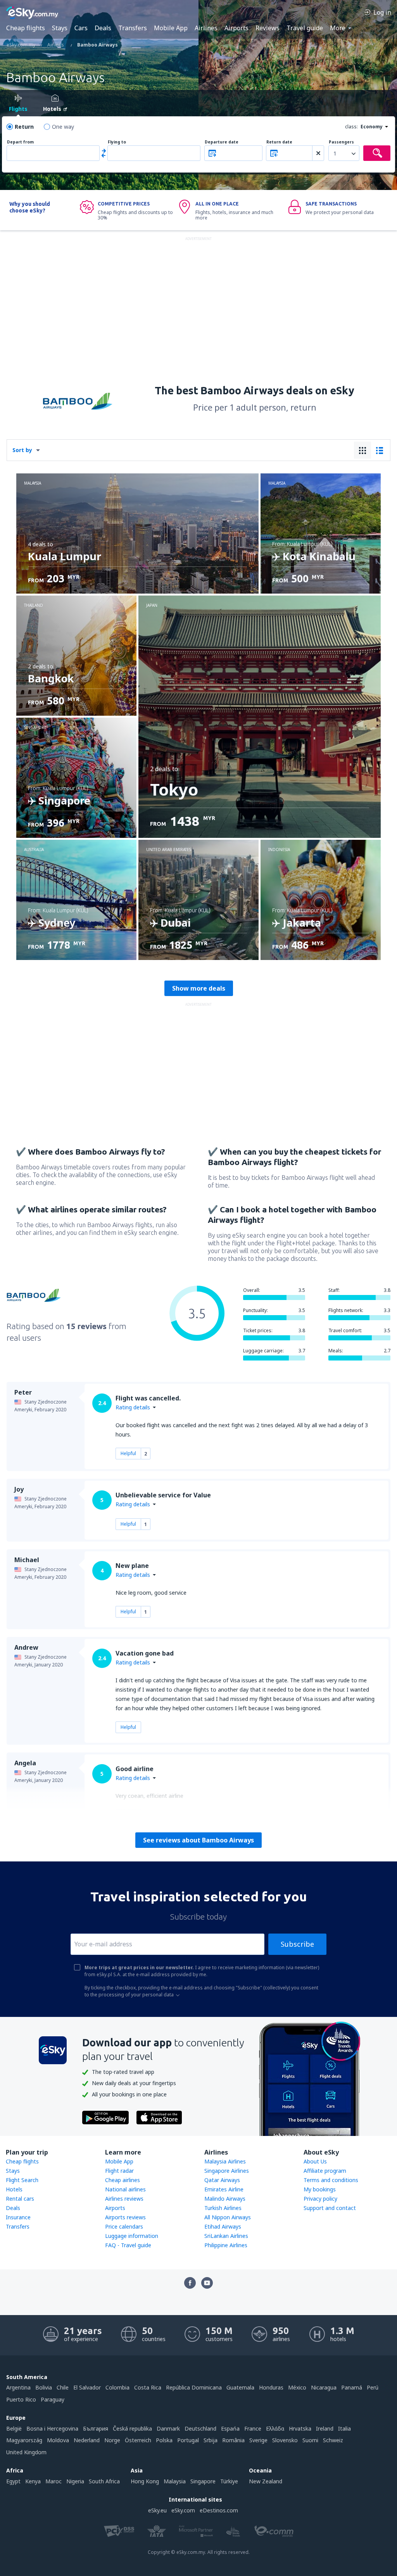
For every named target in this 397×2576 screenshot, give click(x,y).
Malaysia (175, 2481)
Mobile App (171, 28)
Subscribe (297, 1944)
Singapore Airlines (227, 2171)
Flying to (117, 142)
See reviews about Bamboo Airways (198, 1840)
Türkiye (229, 2481)
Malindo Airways (225, 2199)
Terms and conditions (331, 2180)
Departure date (222, 142)
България (96, 2428)
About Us (315, 2161)
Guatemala (240, 2387)
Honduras (271, 2387)
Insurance (18, 2217)
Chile (63, 2387)
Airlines (206, 28)
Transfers (133, 28)
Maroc (54, 2481)
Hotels (14, 2189)
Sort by (22, 450)
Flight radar (119, 2171)
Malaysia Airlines (225, 2161)
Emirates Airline (224, 2189)
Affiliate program (325, 2171)
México (297, 2387)
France (253, 2428)
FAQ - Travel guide (128, 2245)
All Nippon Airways (228, 2217)
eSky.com (183, 2510)
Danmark (168, 2428)
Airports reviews (125, 2217)
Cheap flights (26, 28)
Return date (279, 142)
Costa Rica (148, 2387)
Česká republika (132, 2428)
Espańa (230, 2428)
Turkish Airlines (223, 2208)
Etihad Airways (223, 2226)
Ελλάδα (275, 2428)
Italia (344, 2428)
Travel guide (305, 28)
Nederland (87, 2440)
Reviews (268, 28)
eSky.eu (157, 2510)
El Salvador (87, 2387)
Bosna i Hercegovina (52, 2428)
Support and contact (330, 2208)
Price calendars (124, 2226)
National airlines (125, 2189)
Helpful (128, 1453)
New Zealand (266, 2481)
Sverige (258, 2440)
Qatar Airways (222, 2180)
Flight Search (22, 2180)
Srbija (211, 2440)
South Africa (104, 2481)
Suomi (310, 2440)
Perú (373, 2387)
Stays (60, 28)
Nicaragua (324, 2387)
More (338, 28)
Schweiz (333, 2440)
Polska (164, 2440)
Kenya (33, 2481)
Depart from (20, 142)
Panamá (352, 2387)
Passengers (341, 142)
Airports (236, 28)
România (233, 2440)
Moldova (58, 2440)
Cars (81, 28)
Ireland (325, 2428)
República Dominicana (194, 2387)
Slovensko (285, 2440)
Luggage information (132, 2236)
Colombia (117, 2387)
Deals (103, 28)
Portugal (188, 2440)
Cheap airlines (123, 2180)
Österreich (138, 2440)
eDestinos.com (219, 2510)
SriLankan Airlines (226, 2236)
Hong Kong (145, 2481)
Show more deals (199, 988)
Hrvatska (300, 2428)
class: (351, 127)
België (14, 2428)
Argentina (18, 2387)
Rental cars (20, 2199)
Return (24, 127)
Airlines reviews (124, 2199)
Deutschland (200, 2428)
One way (63, 127)
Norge (112, 2440)
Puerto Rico (21, 2399)
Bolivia (44, 2387)
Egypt (13, 2481)
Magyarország (24, 2440)
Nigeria (75, 2481)
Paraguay (53, 2399)
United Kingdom (26, 2452)
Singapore (203, 2481)
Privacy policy (320, 2199)
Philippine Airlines (226, 2245)
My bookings (320, 2189)
